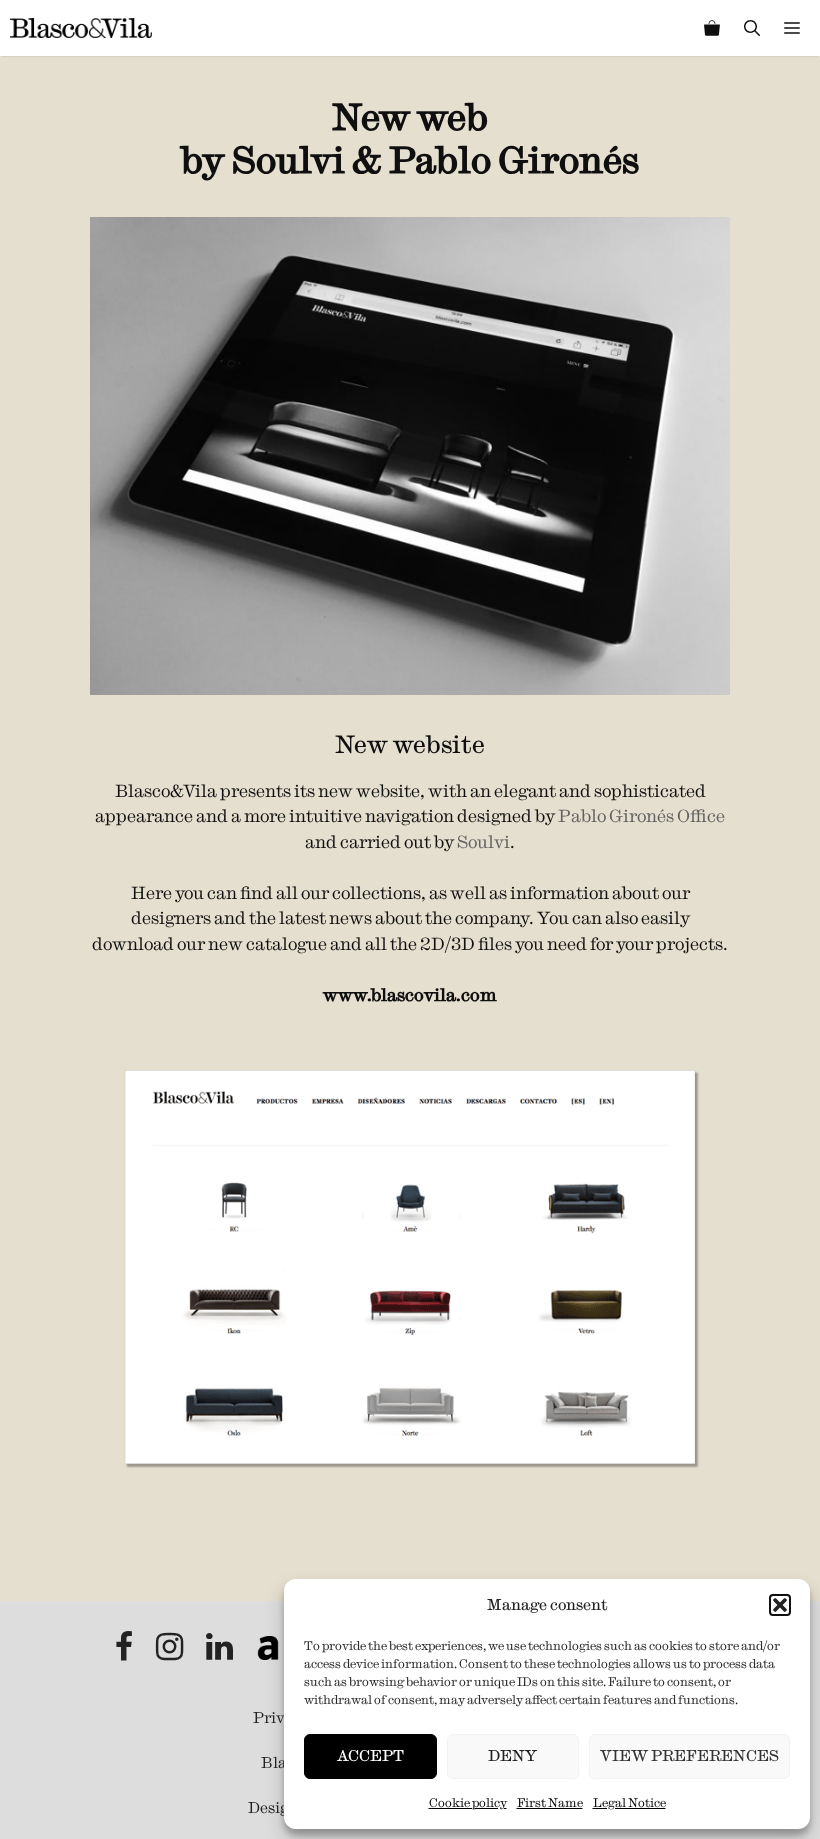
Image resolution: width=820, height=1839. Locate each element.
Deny (512, 1755)
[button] (780, 1605)
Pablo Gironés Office (641, 816)
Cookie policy (468, 1802)
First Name (550, 1802)
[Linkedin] (221, 1652)
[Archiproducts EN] (268, 1652)
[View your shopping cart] (712, 28)
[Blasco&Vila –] (81, 28)
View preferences (689, 1755)
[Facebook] (125, 1652)
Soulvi (483, 842)
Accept (370, 1755)
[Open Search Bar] (752, 28)
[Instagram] (171, 1652)
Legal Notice (629, 1802)
